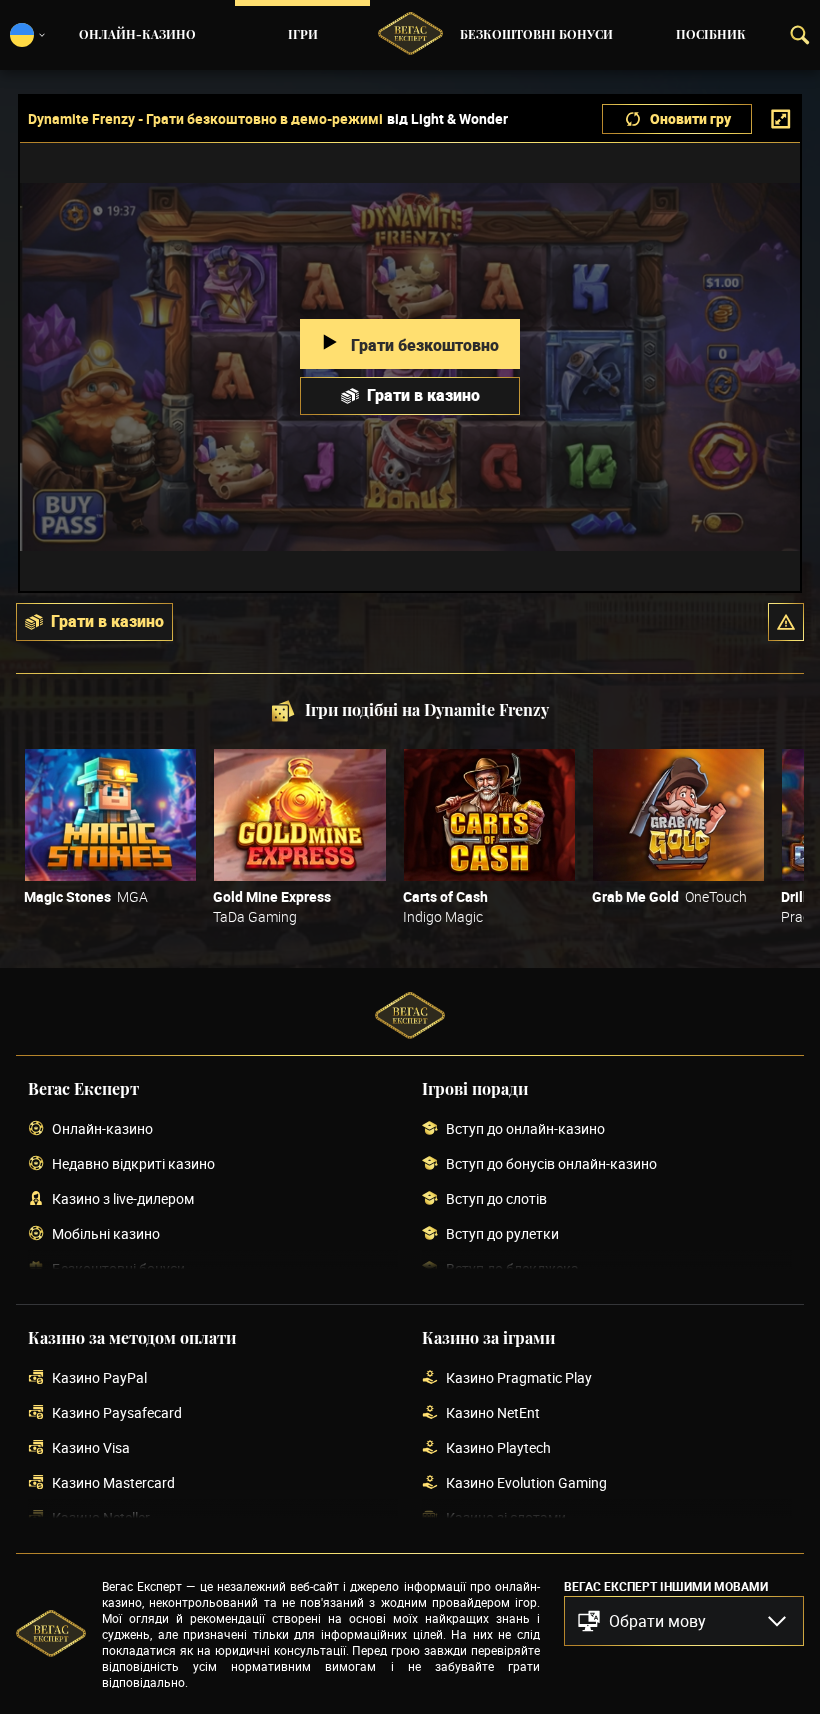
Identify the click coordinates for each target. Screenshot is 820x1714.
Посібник (711, 35)
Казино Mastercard (113, 1483)
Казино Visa (91, 1448)
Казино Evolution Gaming (526, 1483)
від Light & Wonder (447, 119)
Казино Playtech (498, 1448)
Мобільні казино (106, 1234)
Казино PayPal (99, 1378)
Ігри (303, 35)
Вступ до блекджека (512, 1269)
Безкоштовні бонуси (536, 35)
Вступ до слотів (496, 1199)
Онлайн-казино (137, 35)
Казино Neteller (101, 1518)
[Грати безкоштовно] (110, 815)
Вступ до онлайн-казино (525, 1129)
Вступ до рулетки (502, 1234)
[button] (786, 622)
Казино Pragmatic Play (519, 1378)
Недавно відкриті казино (133, 1164)
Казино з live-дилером (123, 1199)
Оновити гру (690, 118)
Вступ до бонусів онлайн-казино (551, 1164)
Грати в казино (423, 395)
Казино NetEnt (493, 1413)
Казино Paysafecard (117, 1413)
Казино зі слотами (506, 1518)
